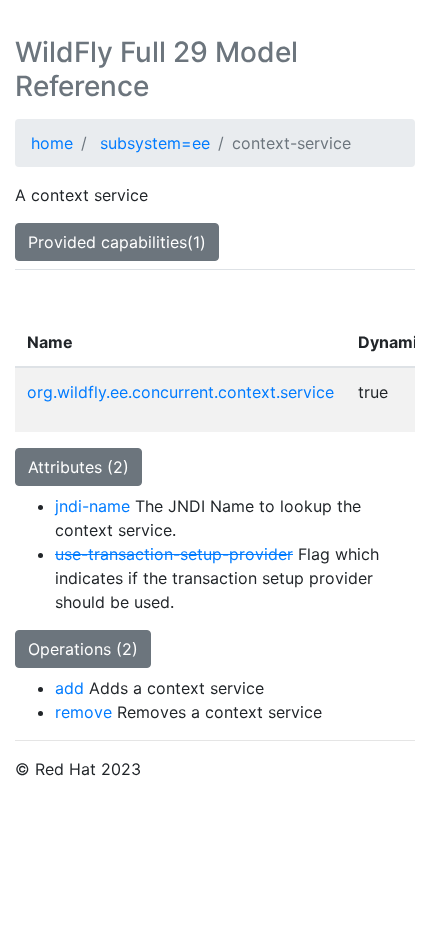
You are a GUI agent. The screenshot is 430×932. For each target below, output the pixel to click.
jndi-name (92, 506)
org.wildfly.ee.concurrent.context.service (180, 392)
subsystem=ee (155, 143)
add (69, 688)
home (52, 143)
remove (83, 712)
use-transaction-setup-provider (174, 554)
